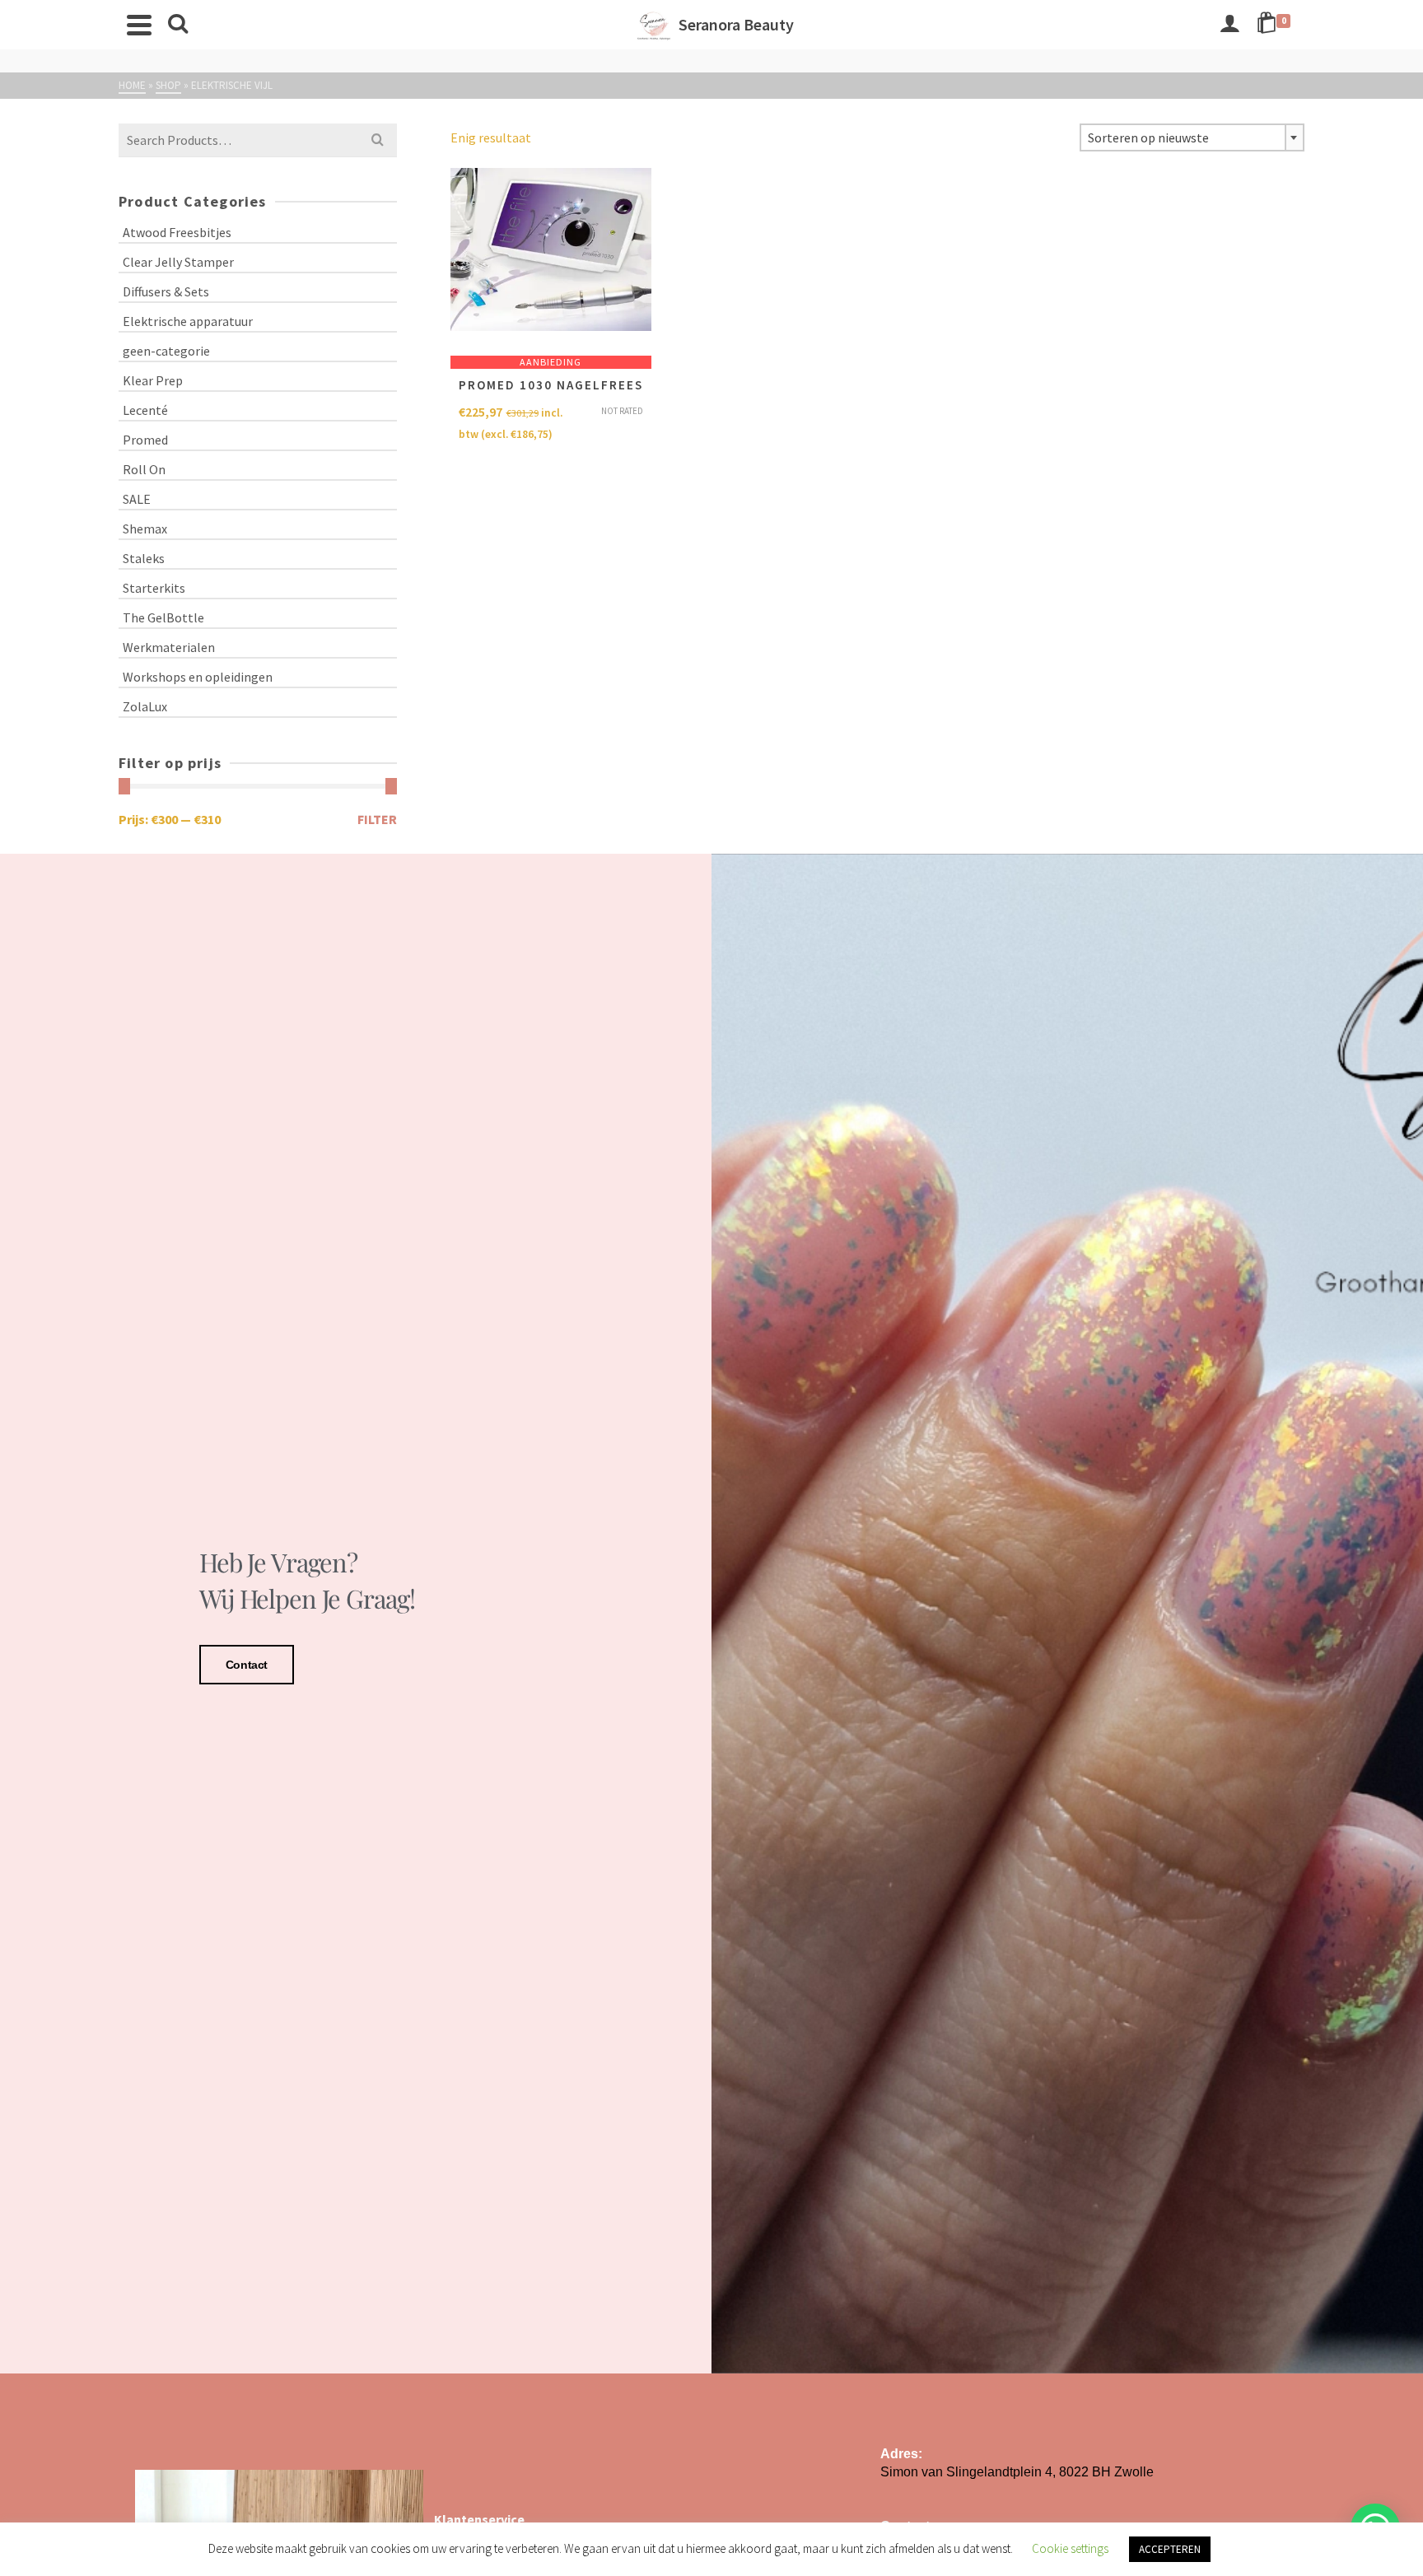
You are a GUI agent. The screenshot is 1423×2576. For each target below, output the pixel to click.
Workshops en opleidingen (198, 677)
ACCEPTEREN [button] (1170, 2549)
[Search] (178, 25)
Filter (377, 819)
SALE (137, 499)
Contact (247, 1665)
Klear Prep (153, 380)
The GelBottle (163, 617)
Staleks (144, 558)
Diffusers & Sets (166, 291)
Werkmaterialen (169, 647)
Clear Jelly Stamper (178, 262)
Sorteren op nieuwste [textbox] (1148, 137)
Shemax (145, 529)
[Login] (1229, 25)
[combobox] (1192, 137)
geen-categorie (166, 351)
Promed (145, 440)
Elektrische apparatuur (188, 321)
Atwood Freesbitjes (177, 232)
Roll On (144, 469)
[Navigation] (139, 25)
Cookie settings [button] (1070, 2548)
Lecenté (145, 410)
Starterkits (154, 588)
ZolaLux (145, 706)
